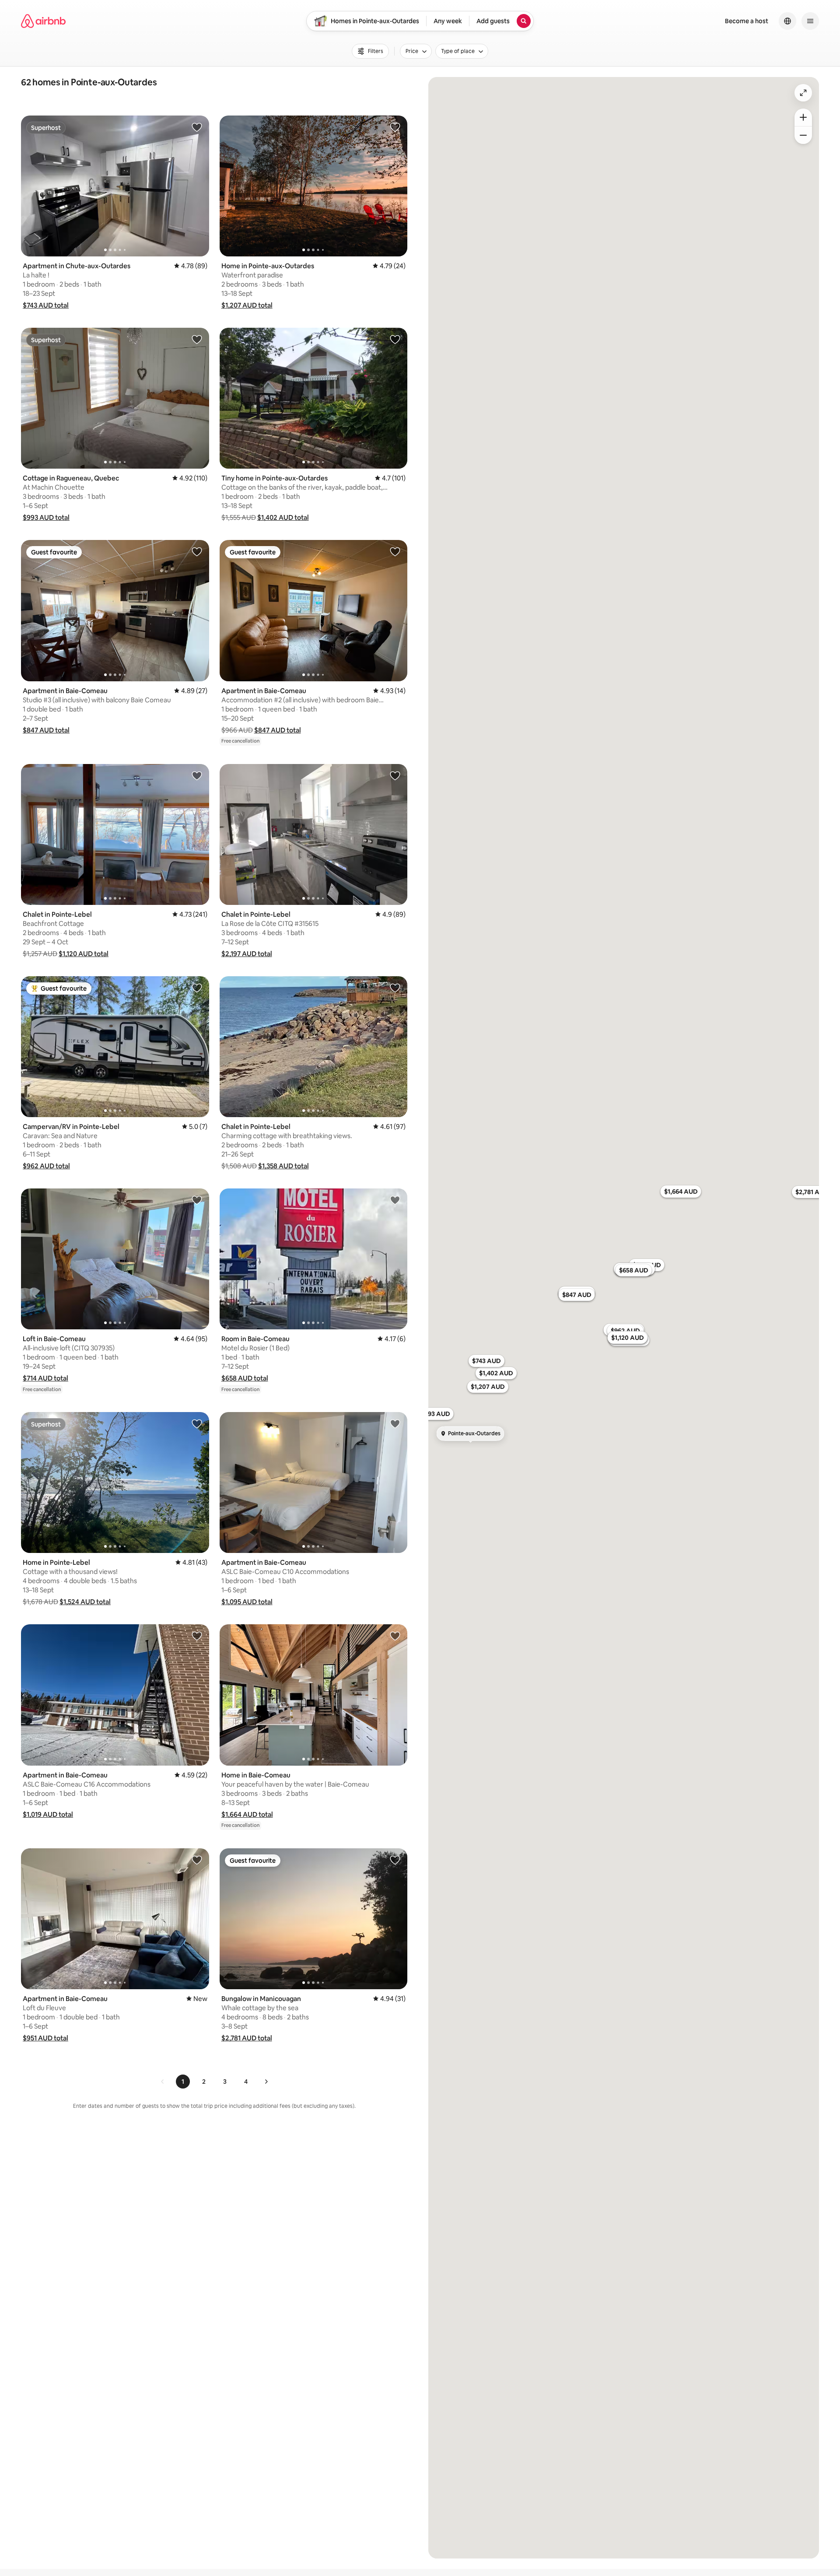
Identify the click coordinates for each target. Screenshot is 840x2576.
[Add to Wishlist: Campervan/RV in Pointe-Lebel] (197, 988)
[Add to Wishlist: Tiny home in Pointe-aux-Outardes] (395, 339)
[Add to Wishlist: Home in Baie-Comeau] (395, 1636)
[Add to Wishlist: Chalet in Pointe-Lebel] (197, 775)
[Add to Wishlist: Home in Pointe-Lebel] (197, 1423)
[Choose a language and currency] (787, 21)
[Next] (266, 2082)
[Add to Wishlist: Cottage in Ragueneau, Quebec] (197, 339)
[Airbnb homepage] (43, 21)
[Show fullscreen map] (803, 93)
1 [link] (183, 2082)
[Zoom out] (803, 135)
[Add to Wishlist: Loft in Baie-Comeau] (197, 1200)
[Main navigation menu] (810, 21)
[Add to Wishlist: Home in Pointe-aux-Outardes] (395, 127)
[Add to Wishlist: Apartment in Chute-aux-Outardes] (197, 127)
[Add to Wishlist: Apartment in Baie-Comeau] (197, 551)
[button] (46, 305)
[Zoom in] (803, 117)
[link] (163, 2082)
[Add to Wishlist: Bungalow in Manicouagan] (395, 1860)
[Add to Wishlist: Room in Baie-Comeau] (395, 1200)
